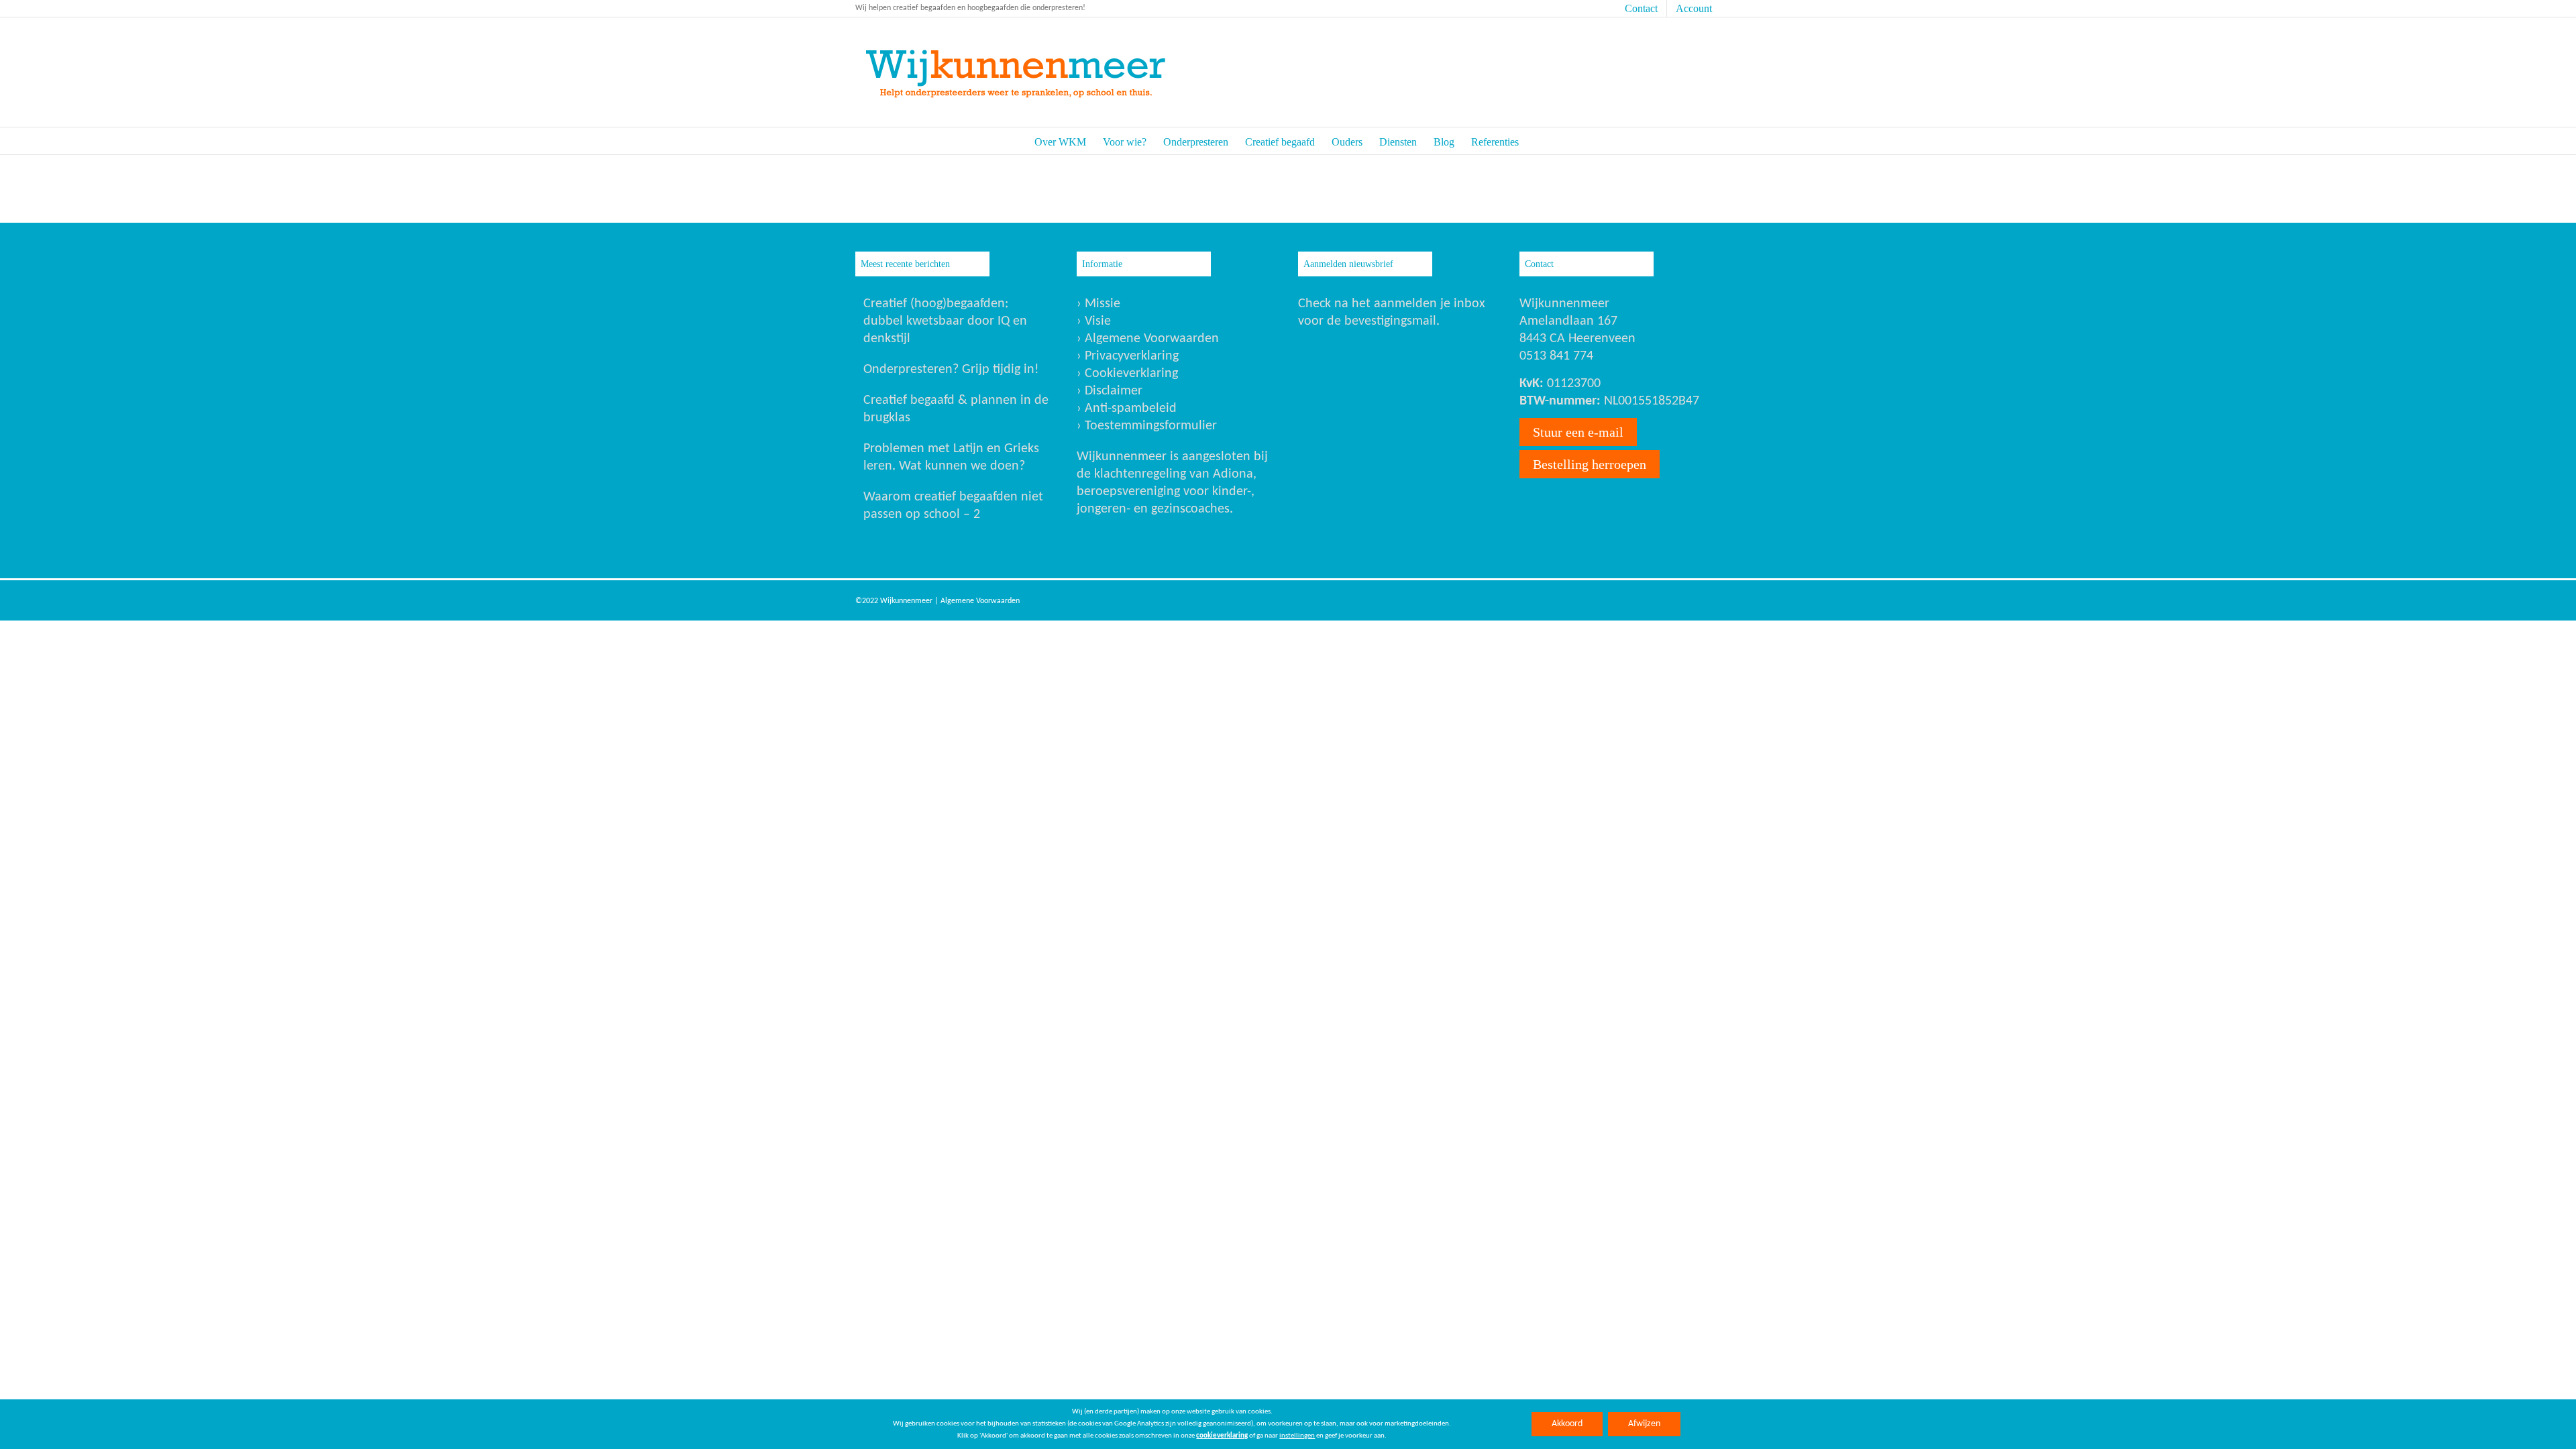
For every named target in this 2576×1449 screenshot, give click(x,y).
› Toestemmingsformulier (1147, 426)
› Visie (1094, 321)
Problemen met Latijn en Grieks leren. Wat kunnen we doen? (951, 458)
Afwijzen (1644, 1424)
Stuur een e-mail (1578, 432)
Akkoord (1567, 1424)
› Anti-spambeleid (1127, 409)
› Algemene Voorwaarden (1148, 339)
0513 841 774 (1556, 356)
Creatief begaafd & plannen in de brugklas (956, 409)
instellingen (1297, 1436)
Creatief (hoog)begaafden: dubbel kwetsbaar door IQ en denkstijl (945, 321)
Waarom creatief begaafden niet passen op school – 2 (953, 506)
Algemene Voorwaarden (980, 601)
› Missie (1098, 304)
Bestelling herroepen (1590, 464)
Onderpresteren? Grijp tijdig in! (951, 370)
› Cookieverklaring (1127, 374)
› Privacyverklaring (1128, 356)
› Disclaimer (1110, 391)
